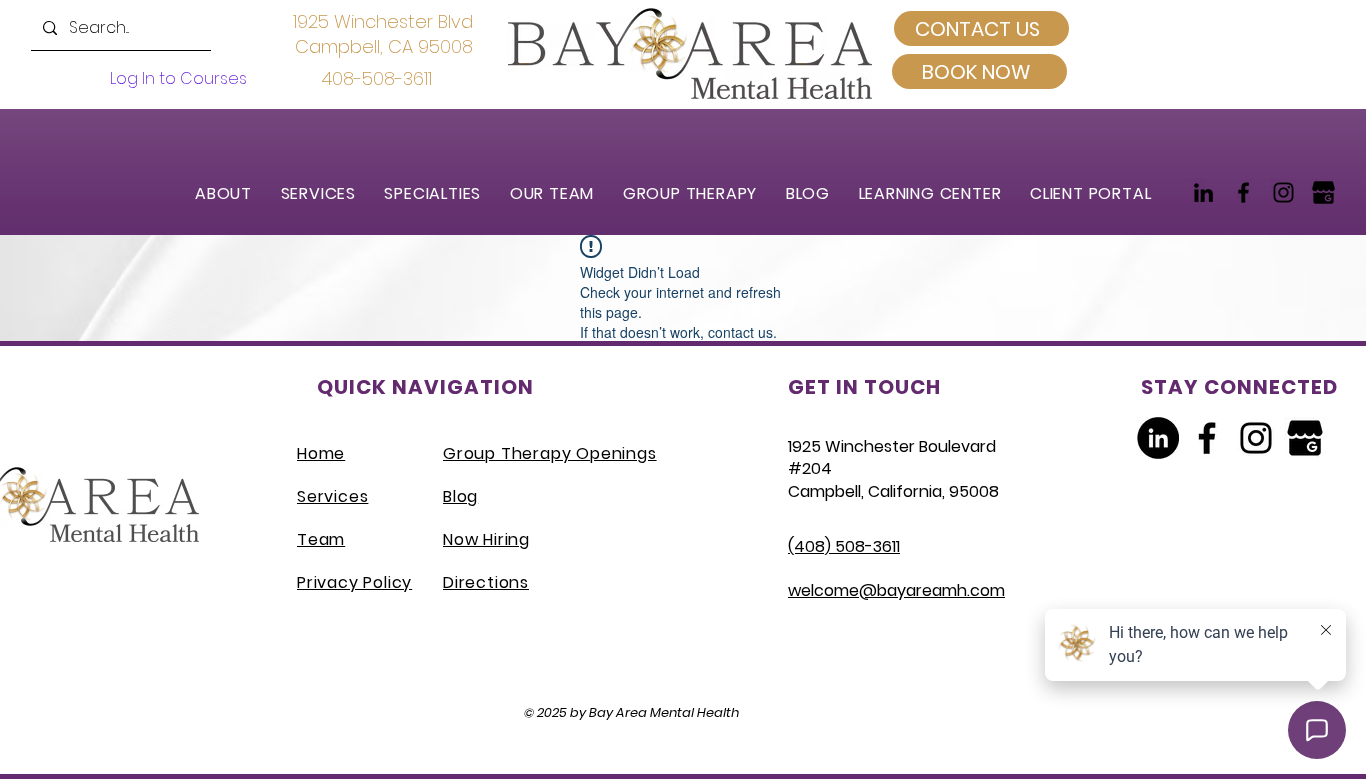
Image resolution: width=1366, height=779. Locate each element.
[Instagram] (1283, 192)
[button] (328, 193)
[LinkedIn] (1203, 192)
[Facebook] (1243, 192)
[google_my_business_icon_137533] (1323, 192)
